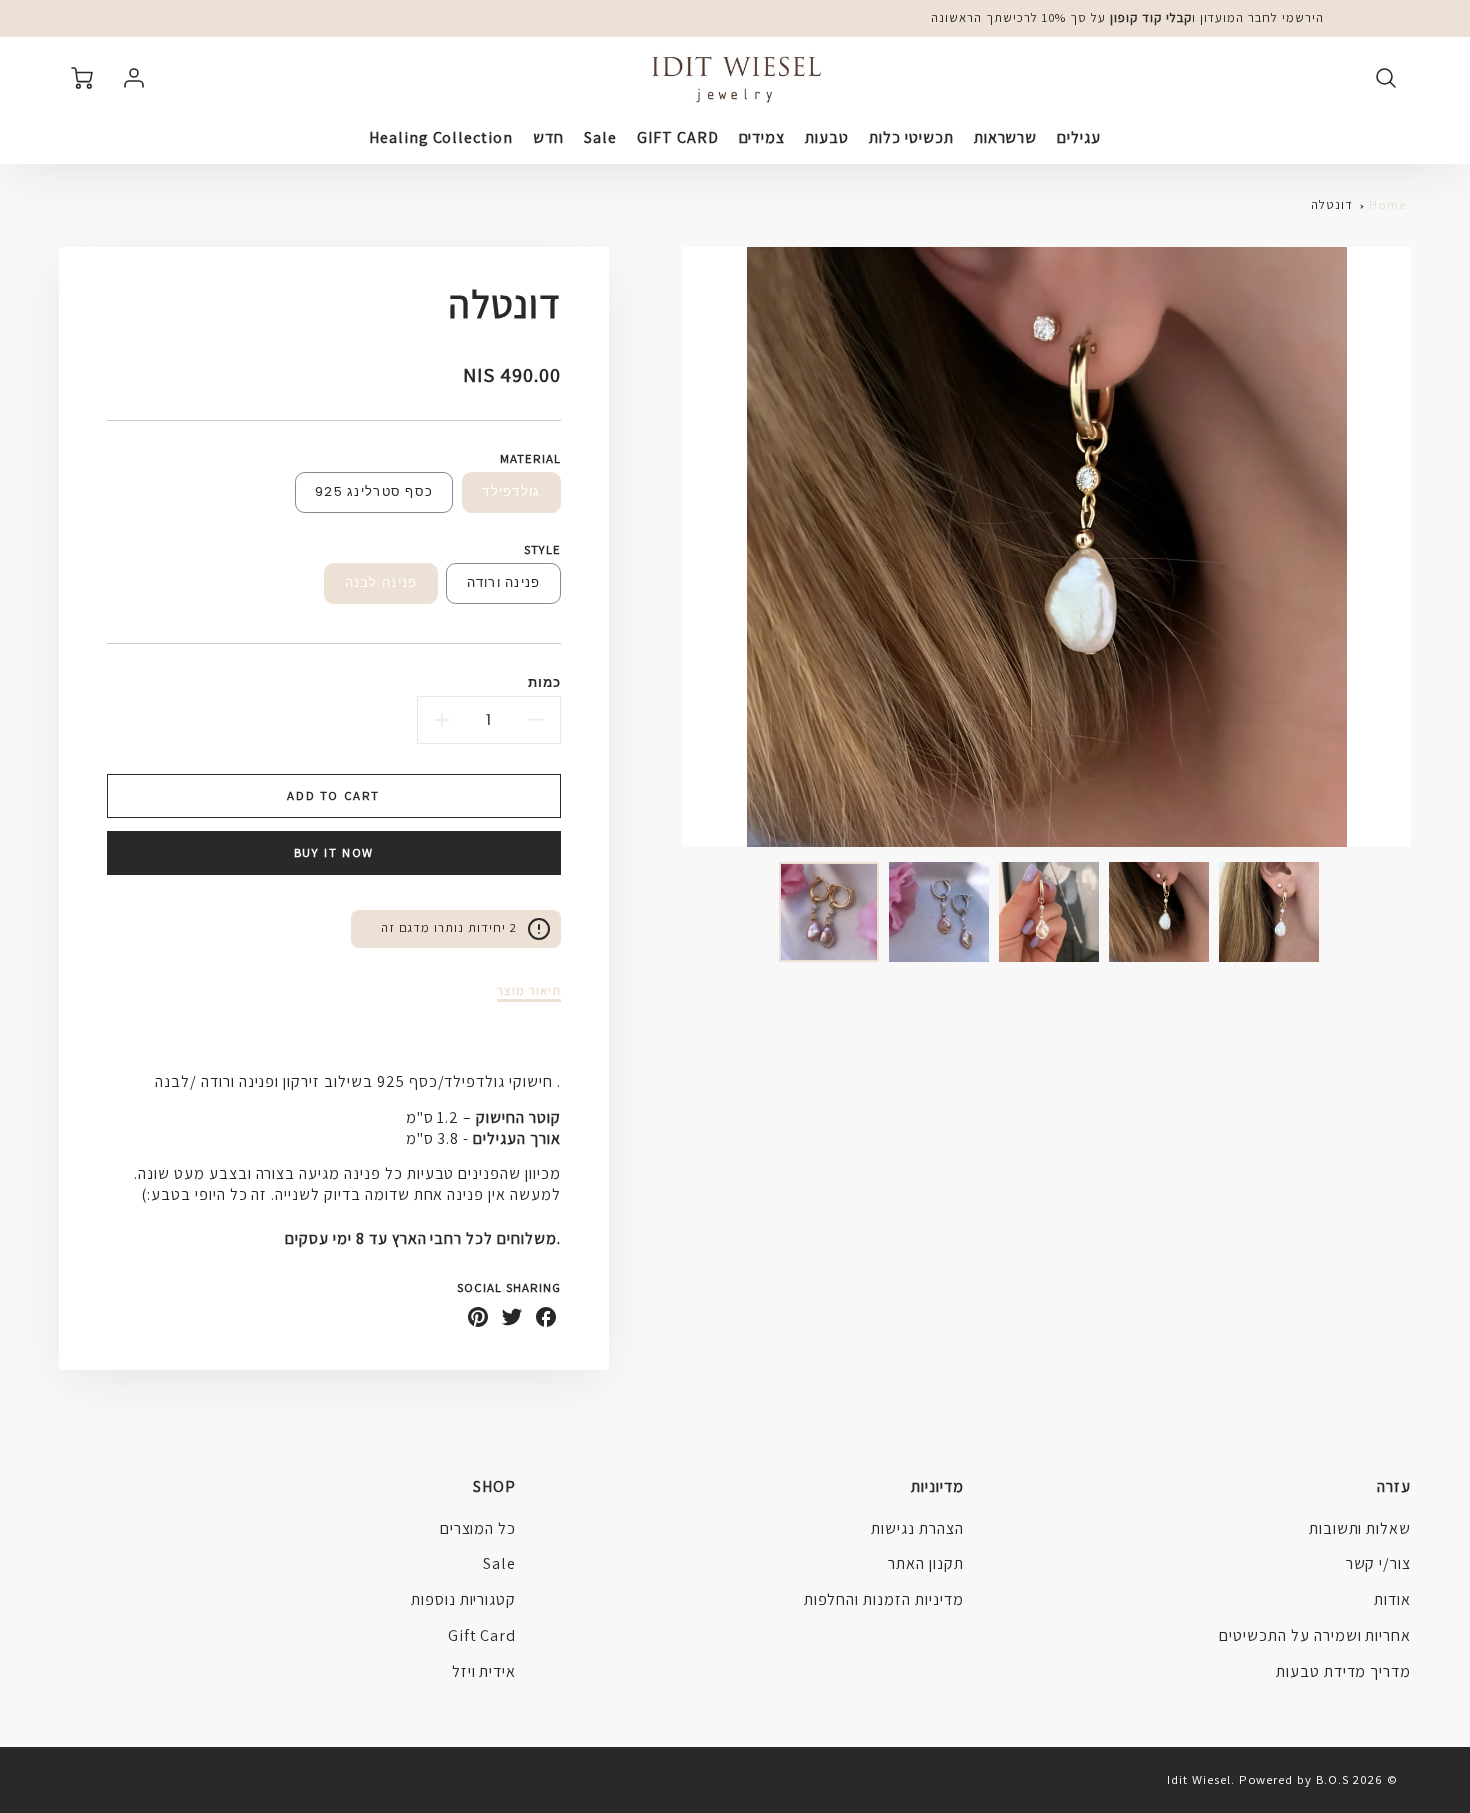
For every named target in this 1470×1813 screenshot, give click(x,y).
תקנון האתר (926, 1563)
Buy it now (334, 852)
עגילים (1079, 138)
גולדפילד (511, 491)
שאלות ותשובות (1360, 1528)
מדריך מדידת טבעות (1343, 1671)
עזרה (1394, 1486)
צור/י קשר (1379, 1563)
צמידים (762, 138)
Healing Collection (441, 138)
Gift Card (482, 1635)
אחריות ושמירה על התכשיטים (1315, 1635)
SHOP (494, 1486)
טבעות (827, 138)
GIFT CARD (678, 138)
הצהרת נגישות (917, 1528)
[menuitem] (1079, 138)
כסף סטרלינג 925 (374, 491)
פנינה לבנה (381, 582)
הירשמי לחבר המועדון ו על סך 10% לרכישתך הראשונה (1127, 17)
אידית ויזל (484, 1671)
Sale (600, 138)
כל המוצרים (478, 1528)
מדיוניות (937, 1486)
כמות (544, 682)
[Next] (667, 547)
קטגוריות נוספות (463, 1599)
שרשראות (1006, 138)
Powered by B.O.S (1294, 1779)
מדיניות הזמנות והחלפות (884, 1599)
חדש (548, 138)
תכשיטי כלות (911, 138)
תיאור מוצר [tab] (529, 991)
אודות (1392, 1599)
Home (1387, 204)
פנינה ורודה (504, 582)
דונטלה (1332, 204)
